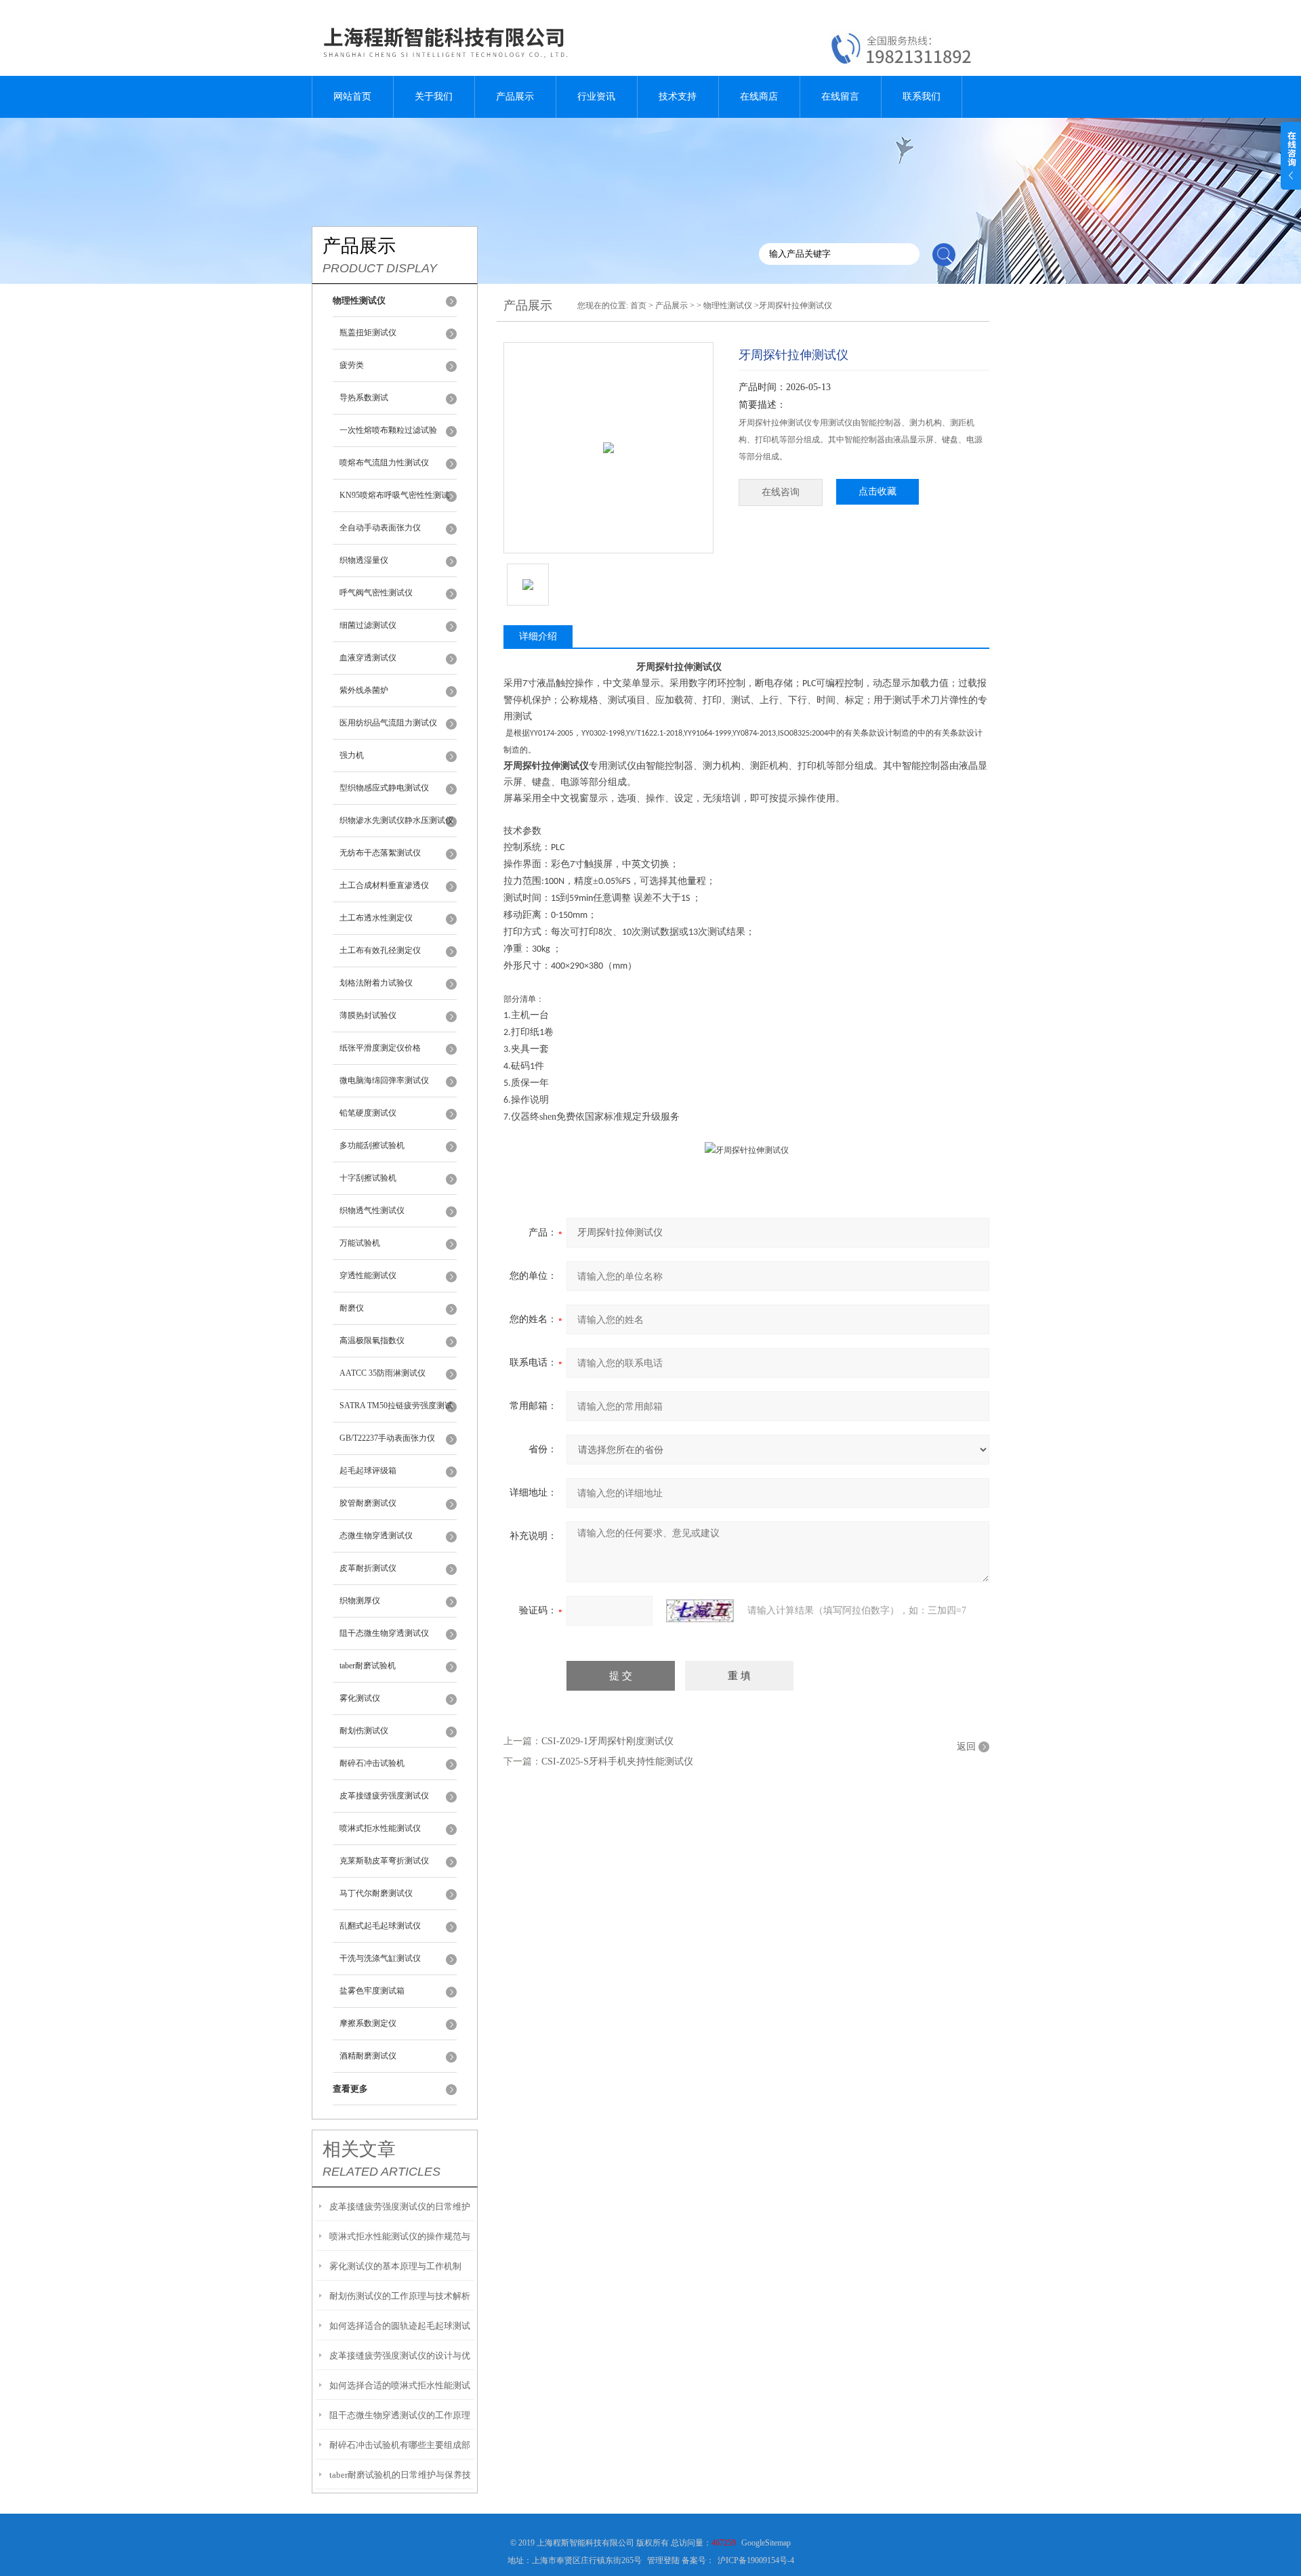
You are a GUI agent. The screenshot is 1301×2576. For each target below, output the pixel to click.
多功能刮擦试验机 (372, 1145)
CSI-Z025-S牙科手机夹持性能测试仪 (617, 1761)
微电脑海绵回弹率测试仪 (384, 1080)
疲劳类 (352, 365)
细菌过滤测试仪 (368, 625)
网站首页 (352, 97)
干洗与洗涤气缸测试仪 (380, 1958)
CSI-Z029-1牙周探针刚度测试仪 (607, 1741)
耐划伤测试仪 (364, 1731)
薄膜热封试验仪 (368, 1015)
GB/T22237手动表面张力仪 (387, 1438)
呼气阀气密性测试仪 (376, 593)
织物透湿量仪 (364, 560)
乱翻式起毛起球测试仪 (380, 1926)
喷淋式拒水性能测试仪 (380, 1828)
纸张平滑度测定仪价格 (380, 1048)
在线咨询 (781, 492)
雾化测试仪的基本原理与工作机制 (395, 2266)
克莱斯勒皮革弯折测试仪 (384, 1861)
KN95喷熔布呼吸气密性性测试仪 (394, 501)
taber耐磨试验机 (368, 1666)
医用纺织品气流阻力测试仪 (388, 723)
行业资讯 (596, 97)
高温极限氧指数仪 (372, 1340)
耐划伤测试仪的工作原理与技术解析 (400, 2296)
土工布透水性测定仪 (376, 918)
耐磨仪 (352, 1308)
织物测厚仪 (360, 1601)
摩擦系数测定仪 (368, 2023)
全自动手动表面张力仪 (380, 528)
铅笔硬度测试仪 (368, 1113)
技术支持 (678, 97)
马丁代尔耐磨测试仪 (376, 1893)
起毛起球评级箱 (368, 1471)
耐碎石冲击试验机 (372, 1763)
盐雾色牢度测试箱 (372, 1991)
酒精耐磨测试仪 (368, 2056)
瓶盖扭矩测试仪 (368, 333)
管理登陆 (663, 2560)
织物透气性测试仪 (372, 1210)
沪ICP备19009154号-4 (756, 2560)
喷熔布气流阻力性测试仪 (384, 463)
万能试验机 (360, 1243)
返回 (966, 1747)
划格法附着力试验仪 (376, 983)
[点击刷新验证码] (700, 1611)
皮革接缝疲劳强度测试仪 (384, 1796)
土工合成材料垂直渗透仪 (384, 885)
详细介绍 (538, 636)
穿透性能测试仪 (368, 1275)
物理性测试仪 (728, 305)
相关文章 (359, 2149)
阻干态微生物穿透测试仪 (384, 1633)
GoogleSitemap (766, 2543)
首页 (638, 305)
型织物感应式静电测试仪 (384, 788)
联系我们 (922, 97)
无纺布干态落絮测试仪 (380, 853)
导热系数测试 (364, 398)
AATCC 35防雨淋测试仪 (383, 1373)
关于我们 (434, 97)
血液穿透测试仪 (368, 658)
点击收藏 (877, 491)
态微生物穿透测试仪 (376, 1536)
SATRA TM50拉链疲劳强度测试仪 (396, 1412)
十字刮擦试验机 (368, 1178)
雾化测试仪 (360, 1698)
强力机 (352, 755)
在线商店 (759, 97)
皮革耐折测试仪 (368, 1568)
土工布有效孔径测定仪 (380, 950)
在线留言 (840, 97)
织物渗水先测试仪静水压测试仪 (396, 820)
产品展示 (515, 97)
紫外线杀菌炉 (364, 690)
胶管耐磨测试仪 (368, 1503)
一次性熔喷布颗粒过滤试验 (388, 430)
